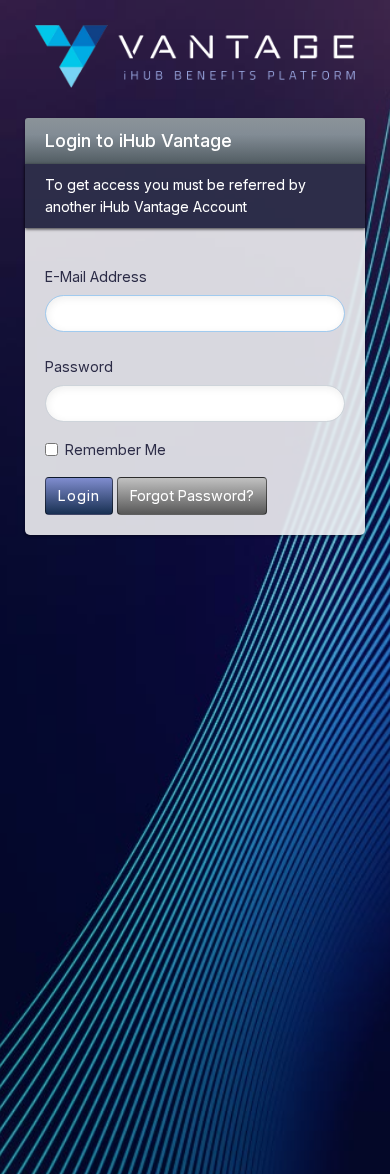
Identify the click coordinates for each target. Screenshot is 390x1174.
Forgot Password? (192, 495)
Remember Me (115, 449)
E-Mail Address (96, 276)
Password (79, 366)
